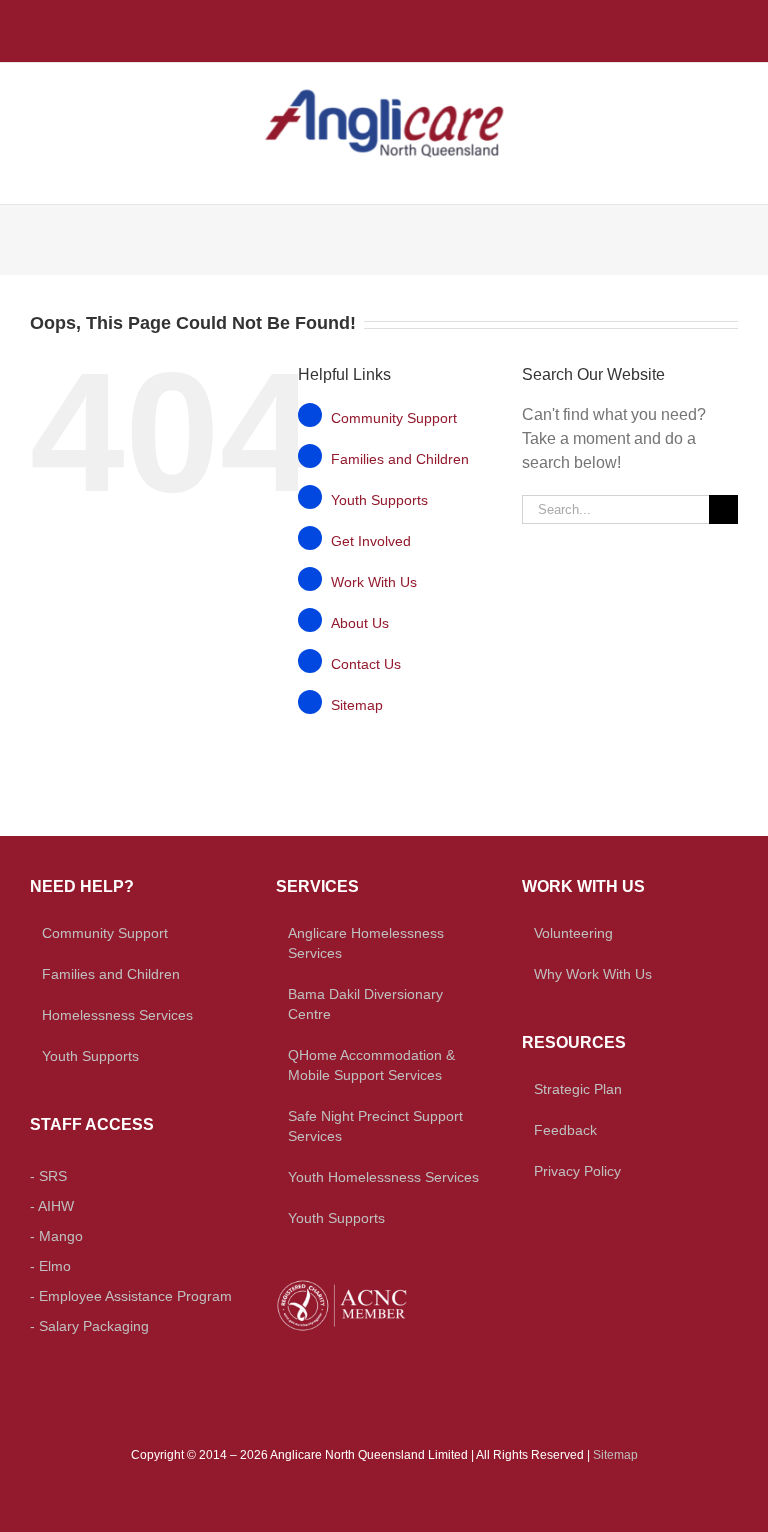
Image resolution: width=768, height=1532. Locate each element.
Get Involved (371, 541)
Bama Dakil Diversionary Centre (365, 1004)
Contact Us (366, 664)
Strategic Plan (578, 1089)
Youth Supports (379, 500)
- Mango (56, 1236)
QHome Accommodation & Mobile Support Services (371, 1065)
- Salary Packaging (89, 1326)
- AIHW (52, 1206)
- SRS (48, 1176)
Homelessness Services (117, 1015)
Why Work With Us (593, 974)
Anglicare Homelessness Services (366, 943)
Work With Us (374, 582)
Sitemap (357, 705)
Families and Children (400, 459)
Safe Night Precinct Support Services (375, 1126)
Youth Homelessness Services (383, 1177)
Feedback (565, 1130)
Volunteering (573, 933)
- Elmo (50, 1266)
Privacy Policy (577, 1171)
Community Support (394, 418)
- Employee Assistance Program (131, 1296)
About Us (360, 623)
